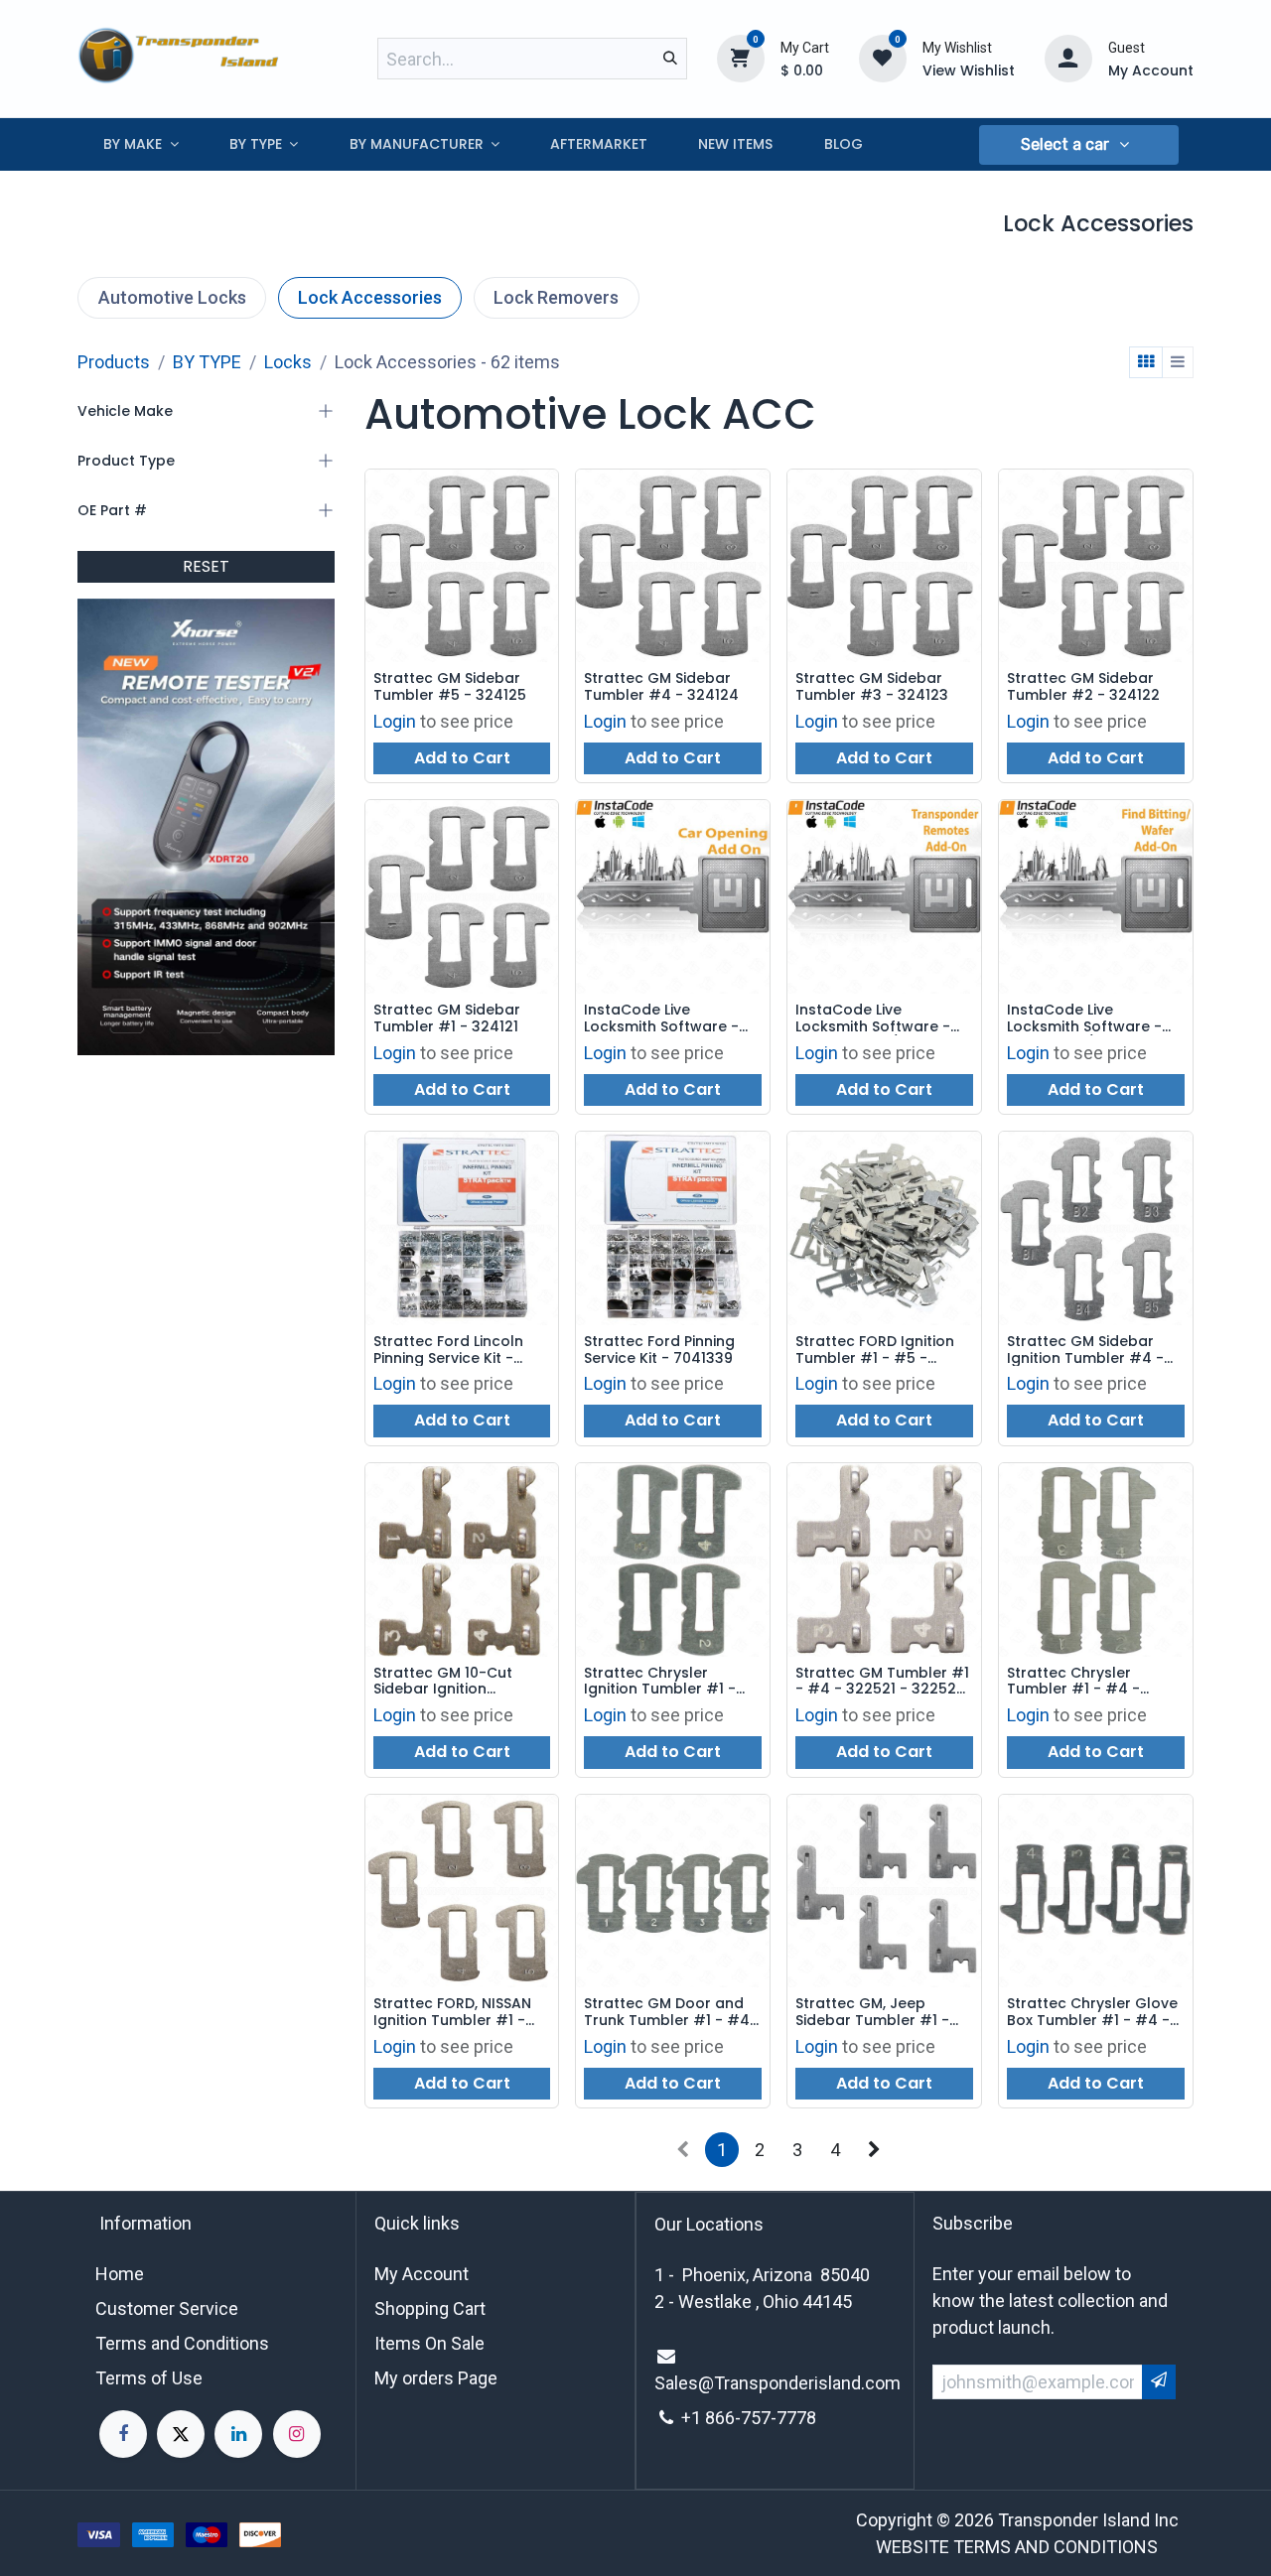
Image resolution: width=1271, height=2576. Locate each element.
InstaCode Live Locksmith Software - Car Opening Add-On (661, 1018)
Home (120, 2274)
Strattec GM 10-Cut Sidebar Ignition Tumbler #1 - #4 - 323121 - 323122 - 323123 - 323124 (462, 1682)
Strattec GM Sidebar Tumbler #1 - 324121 (447, 1018)
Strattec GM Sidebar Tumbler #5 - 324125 (450, 687)
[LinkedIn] (238, 2434)
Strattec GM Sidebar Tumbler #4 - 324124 (661, 687)
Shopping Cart (430, 2308)
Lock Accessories (370, 297)
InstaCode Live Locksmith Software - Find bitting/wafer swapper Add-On (1084, 1018)
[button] (1078, 145)
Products (114, 362)
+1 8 (698, 2418)
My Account (422, 2274)
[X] (181, 2434)
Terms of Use (149, 2378)
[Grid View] (1146, 362)
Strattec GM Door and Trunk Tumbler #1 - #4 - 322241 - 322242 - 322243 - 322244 (667, 2012)
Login (395, 721)
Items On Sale (429, 2343)
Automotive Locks (172, 297)
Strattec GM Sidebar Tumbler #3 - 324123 (872, 687)
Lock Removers (556, 297)
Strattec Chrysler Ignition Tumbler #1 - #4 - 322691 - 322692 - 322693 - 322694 (669, 1682)
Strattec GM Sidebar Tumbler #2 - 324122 (1083, 687)
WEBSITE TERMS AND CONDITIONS (1017, 2547)
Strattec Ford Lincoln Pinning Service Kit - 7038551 (448, 1350)
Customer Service (167, 2308)
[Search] (670, 59)
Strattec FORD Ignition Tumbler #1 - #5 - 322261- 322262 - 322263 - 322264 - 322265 (875, 1350)
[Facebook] (123, 2434)
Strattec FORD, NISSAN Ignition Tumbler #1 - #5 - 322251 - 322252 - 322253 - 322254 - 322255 (458, 2012)
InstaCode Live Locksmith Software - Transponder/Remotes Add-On (879, 1018)
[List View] (1178, 362)
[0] (741, 58)
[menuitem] (141, 144)
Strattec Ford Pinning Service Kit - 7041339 (659, 1350)
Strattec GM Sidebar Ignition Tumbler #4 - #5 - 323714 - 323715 (1085, 1350)
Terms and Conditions (182, 2343)
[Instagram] (297, 2434)
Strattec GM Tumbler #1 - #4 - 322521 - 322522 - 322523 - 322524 (882, 1682)
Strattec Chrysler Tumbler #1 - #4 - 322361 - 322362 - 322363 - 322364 (1073, 1682)
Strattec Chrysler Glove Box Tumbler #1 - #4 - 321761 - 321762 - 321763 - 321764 (1095, 2012)
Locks (288, 362)
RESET (206, 566)
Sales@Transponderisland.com (777, 2383)
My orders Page (436, 2378)
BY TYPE (207, 362)
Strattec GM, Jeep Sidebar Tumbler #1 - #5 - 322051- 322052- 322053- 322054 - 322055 (876, 2012)
